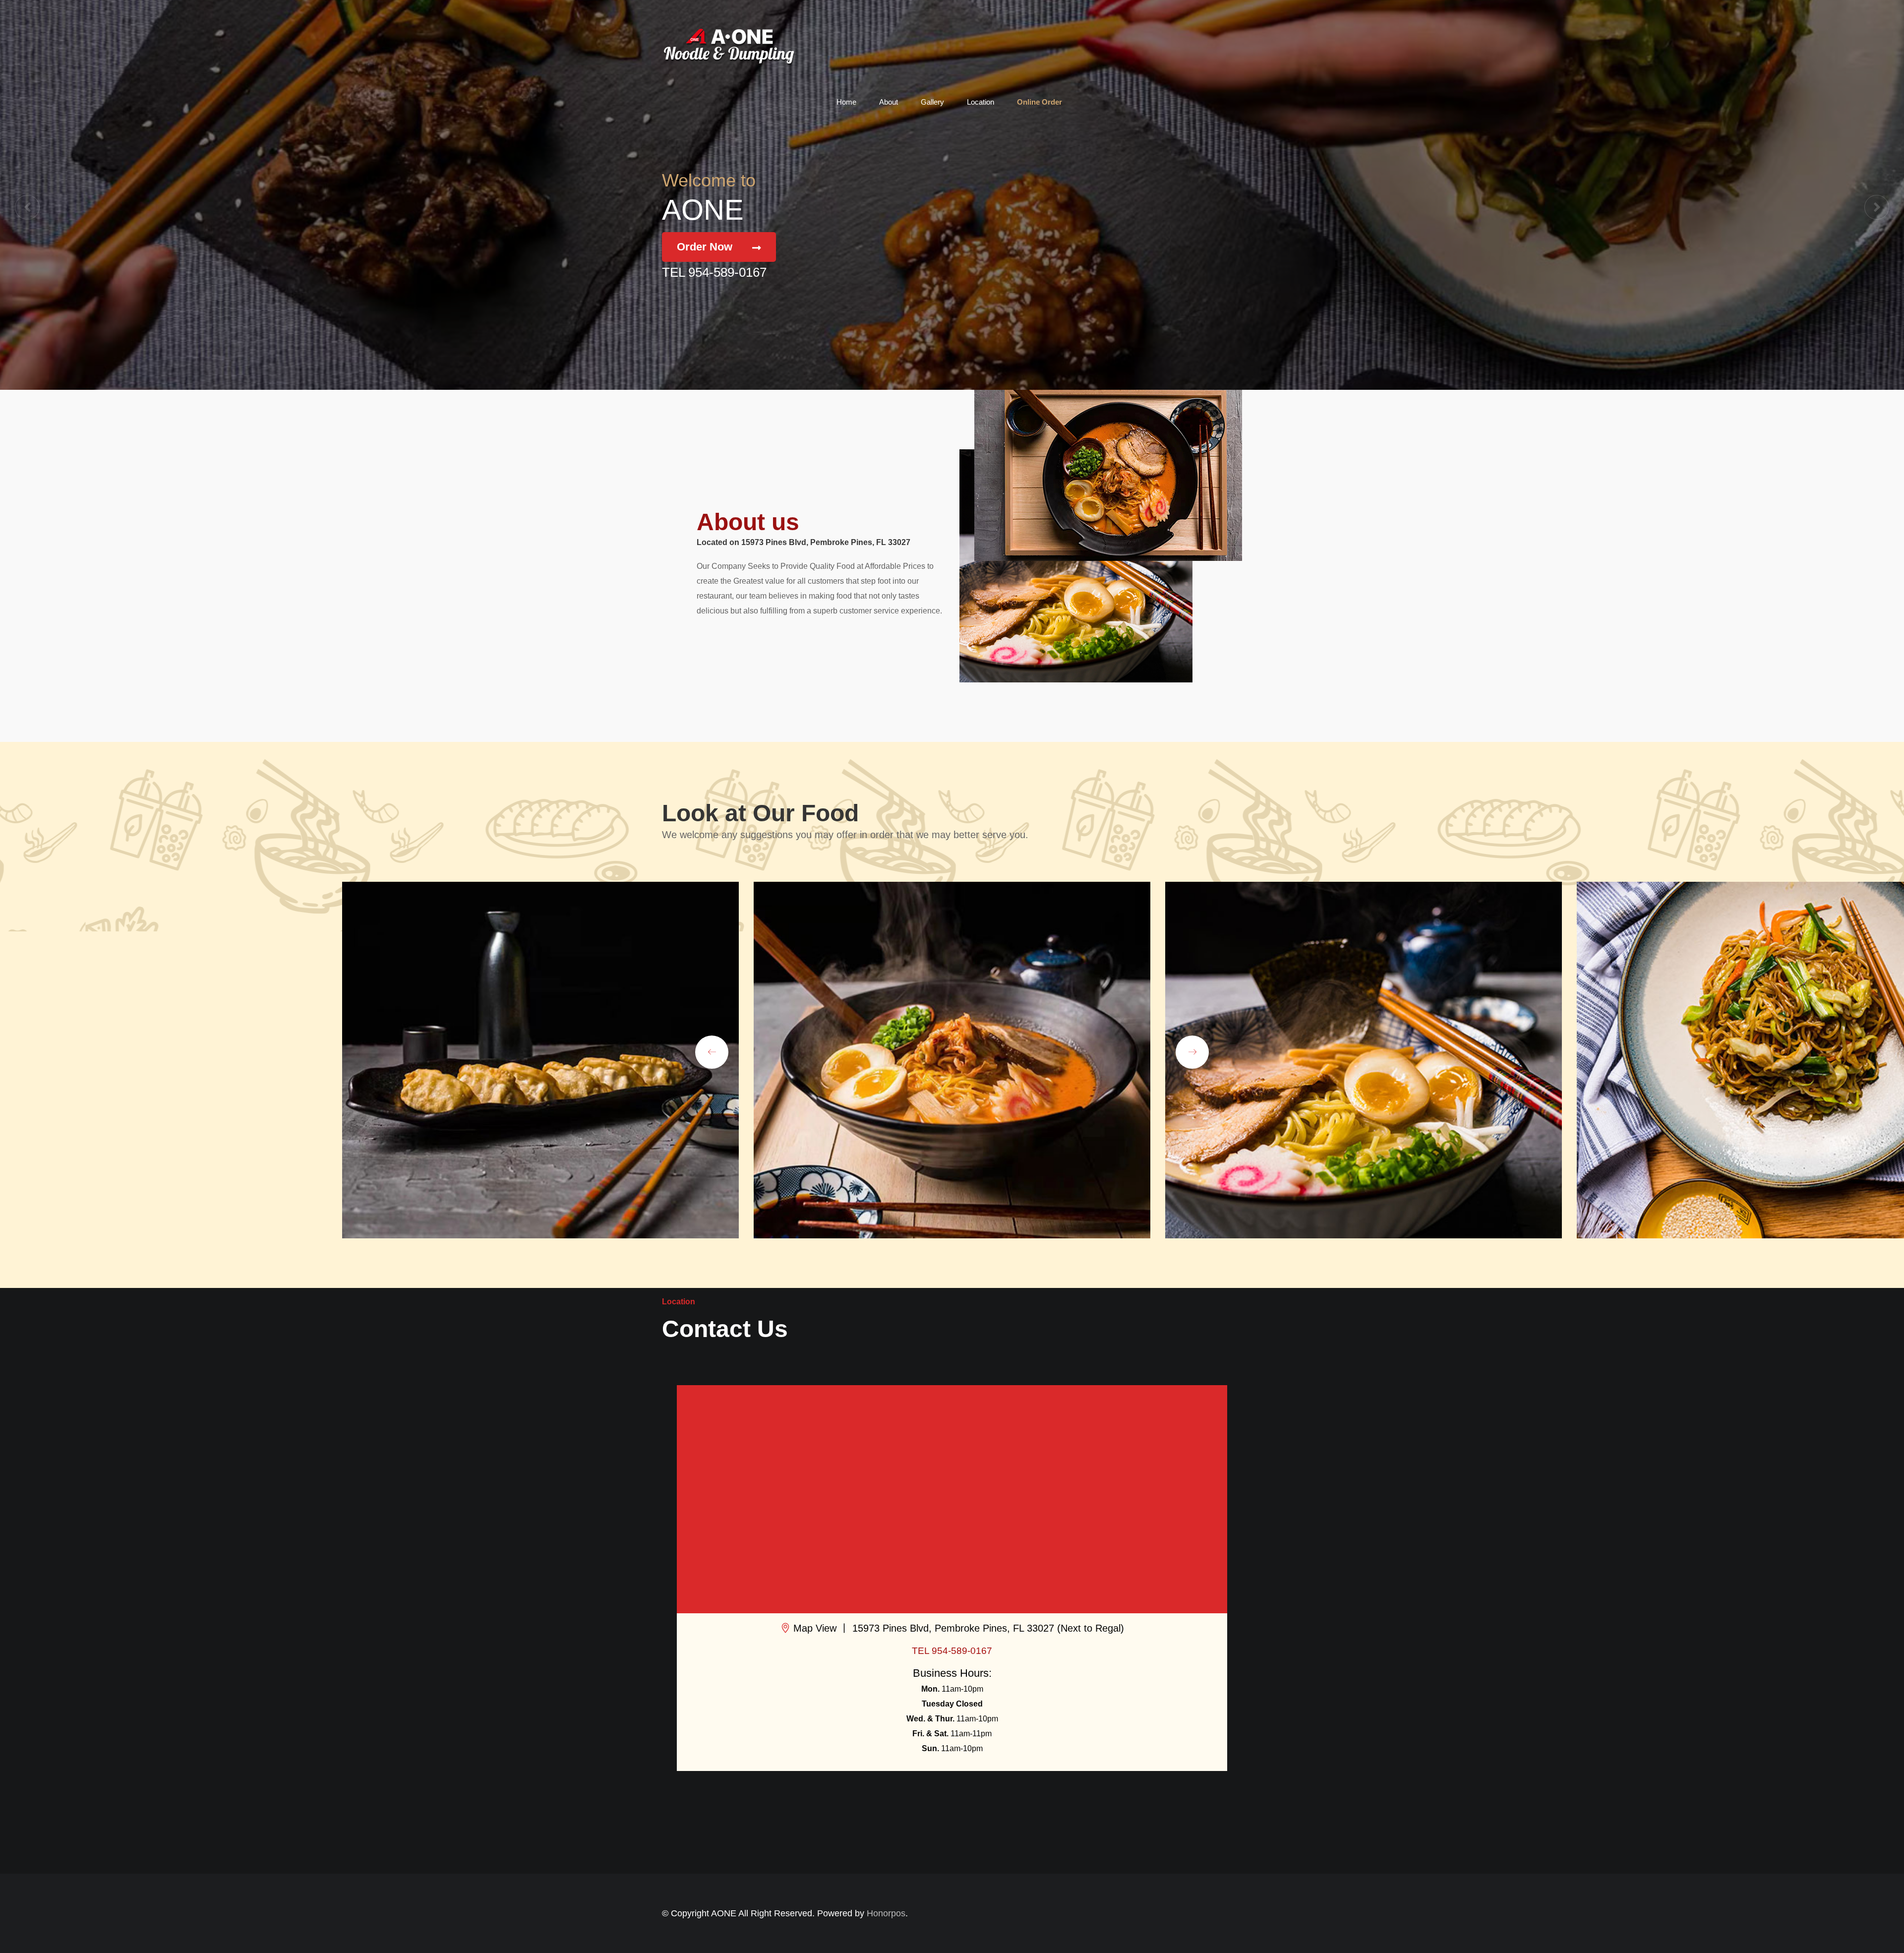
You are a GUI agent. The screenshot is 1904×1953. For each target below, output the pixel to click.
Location (981, 102)
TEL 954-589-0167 (714, 272)
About (889, 102)
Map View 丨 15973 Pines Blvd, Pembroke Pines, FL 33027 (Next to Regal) (957, 1628)
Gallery (932, 102)
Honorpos (886, 1913)
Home (846, 102)
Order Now (705, 247)
